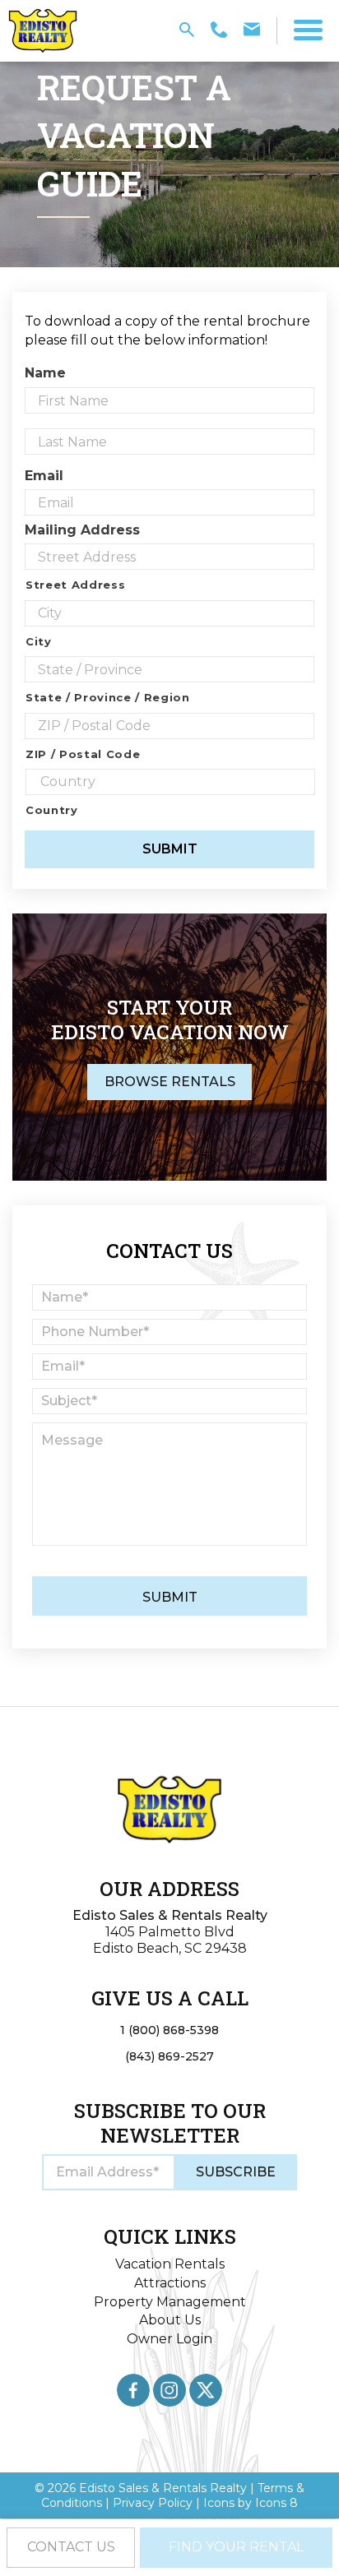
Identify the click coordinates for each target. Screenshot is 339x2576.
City (39, 641)
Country (52, 810)
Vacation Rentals (170, 2264)
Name (45, 373)
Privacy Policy (153, 2503)
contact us (71, 2547)
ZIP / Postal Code (83, 754)
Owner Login (169, 2339)
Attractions (170, 2283)
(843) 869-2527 (169, 2056)
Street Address (75, 585)
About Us (170, 2320)
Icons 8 (276, 2503)
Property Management (170, 2302)
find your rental (236, 2547)
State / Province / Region (108, 697)
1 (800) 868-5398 (169, 2030)
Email (44, 476)
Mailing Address (82, 530)
